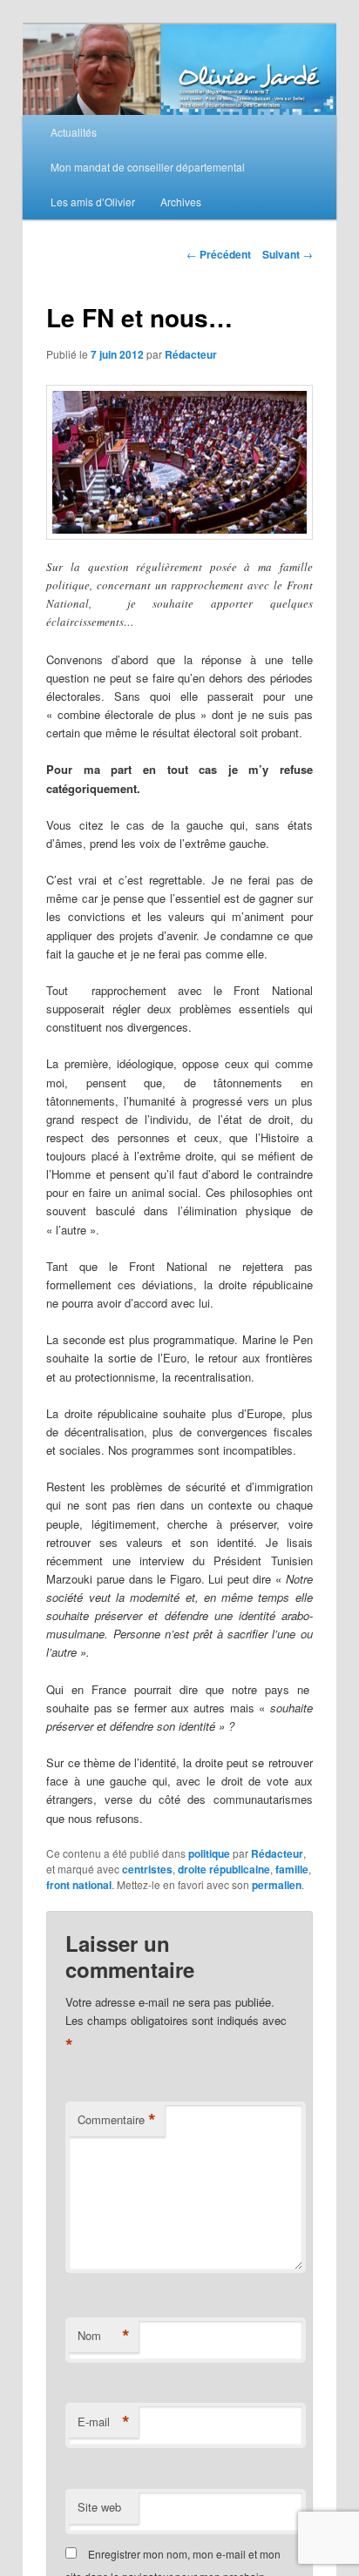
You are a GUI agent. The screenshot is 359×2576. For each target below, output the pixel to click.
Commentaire (117, 2120)
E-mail (104, 2422)
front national (79, 1885)
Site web (99, 2507)
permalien (277, 1885)
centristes (147, 1869)
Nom (104, 2336)
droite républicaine (224, 1869)
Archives (181, 202)
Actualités (74, 132)
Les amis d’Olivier (93, 202)
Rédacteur (191, 354)
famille (292, 1869)
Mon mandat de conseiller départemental (148, 167)
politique (209, 1853)
